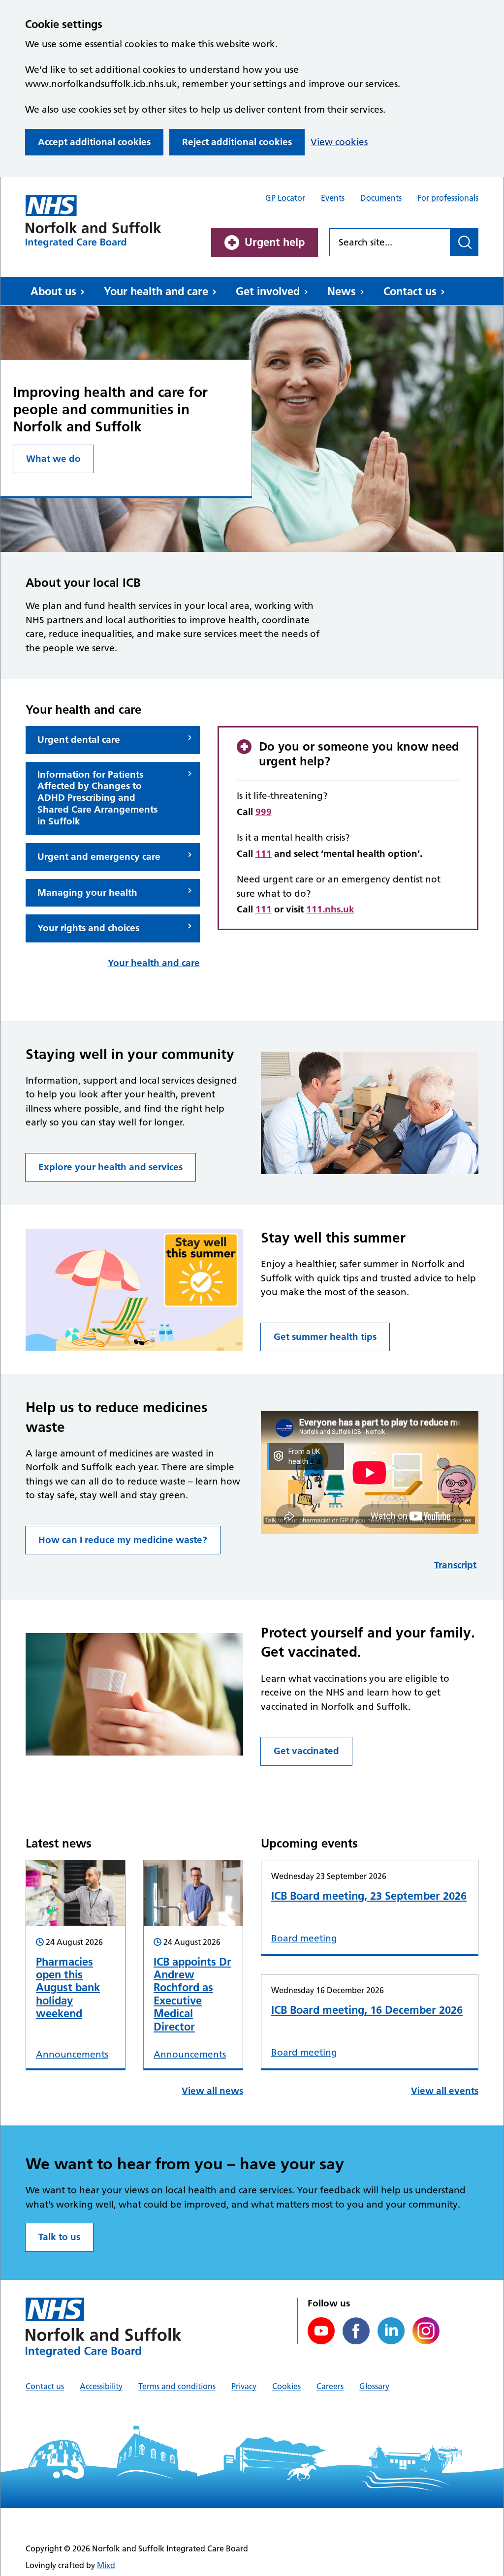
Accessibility (101, 2386)
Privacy (244, 2386)
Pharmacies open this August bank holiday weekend (68, 1988)
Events (333, 198)
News (342, 291)
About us (53, 291)
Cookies (286, 2386)
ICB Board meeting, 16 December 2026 (367, 2010)
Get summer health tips (325, 1337)
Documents (381, 198)
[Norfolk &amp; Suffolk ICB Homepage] (94, 222)
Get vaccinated (306, 1751)
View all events (445, 2091)
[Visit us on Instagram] (426, 2331)
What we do (53, 459)
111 (264, 854)
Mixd (106, 2565)
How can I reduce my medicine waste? (123, 1540)
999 (264, 812)
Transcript (455, 1565)
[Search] (464, 242)
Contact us (410, 291)
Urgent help (275, 242)
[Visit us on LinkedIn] (391, 2331)
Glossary (374, 2386)
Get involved (268, 291)
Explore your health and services (110, 1167)
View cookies (339, 142)
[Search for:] (390, 242)
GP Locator (285, 198)
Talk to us (59, 2237)
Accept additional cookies (94, 142)
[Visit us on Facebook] (356, 2331)
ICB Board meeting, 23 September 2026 (369, 1896)
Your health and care (156, 291)
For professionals (448, 198)
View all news (212, 2091)
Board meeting (304, 1938)
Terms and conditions (177, 2386)
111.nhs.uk (330, 909)
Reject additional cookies (237, 142)
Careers (330, 2386)
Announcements (72, 2054)
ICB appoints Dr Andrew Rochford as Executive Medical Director (192, 1994)
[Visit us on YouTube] (321, 2331)
